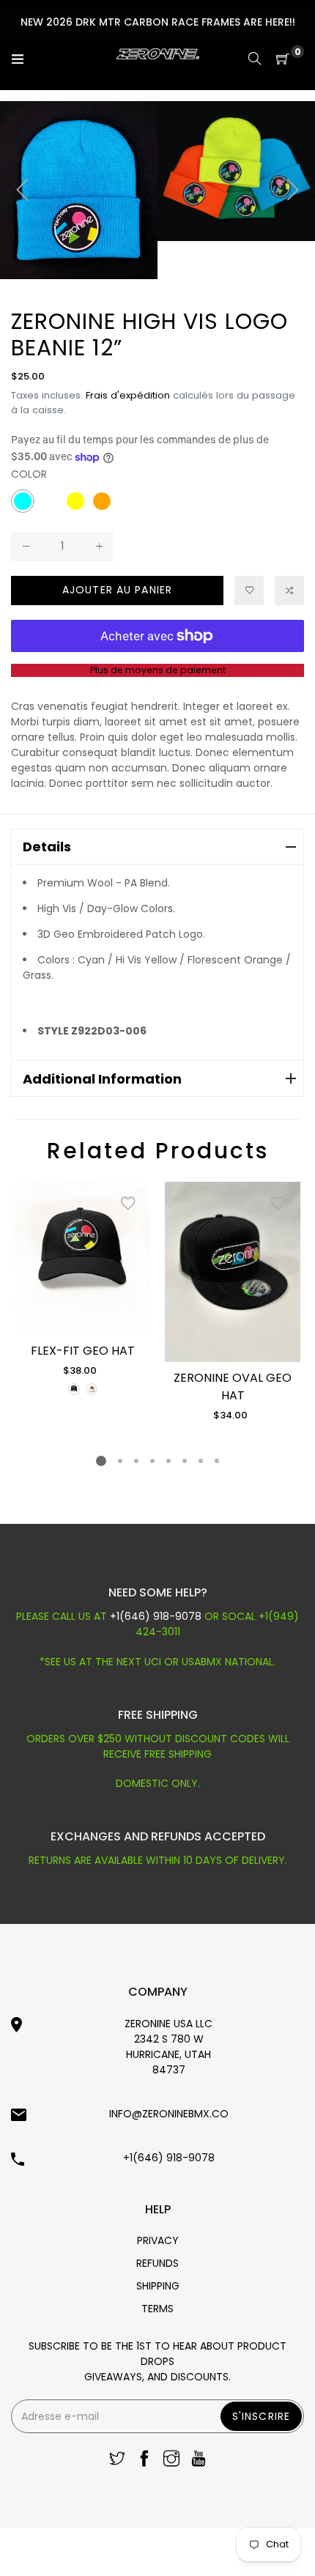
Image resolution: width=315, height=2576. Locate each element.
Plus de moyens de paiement (158, 670)
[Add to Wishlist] (128, 1204)
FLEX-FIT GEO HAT (83, 1351)
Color (29, 474)
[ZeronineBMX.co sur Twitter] (117, 2460)
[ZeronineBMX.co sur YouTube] (199, 2460)
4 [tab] (152, 1461)
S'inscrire (261, 2416)
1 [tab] (101, 1461)
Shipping (158, 2286)
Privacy (158, 2240)
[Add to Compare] (289, 591)
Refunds (157, 2263)
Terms (157, 2309)
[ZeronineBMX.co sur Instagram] (171, 2460)
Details (47, 847)
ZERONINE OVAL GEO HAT (233, 1387)
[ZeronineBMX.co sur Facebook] (144, 2460)
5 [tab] (168, 1461)
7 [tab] (201, 1461)
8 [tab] (217, 1461)
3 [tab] (136, 1461)
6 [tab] (185, 1461)
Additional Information (102, 1079)
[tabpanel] (82, 1290)
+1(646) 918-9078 (157, 1616)
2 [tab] (120, 1461)
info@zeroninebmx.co (169, 2114)
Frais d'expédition (128, 395)
